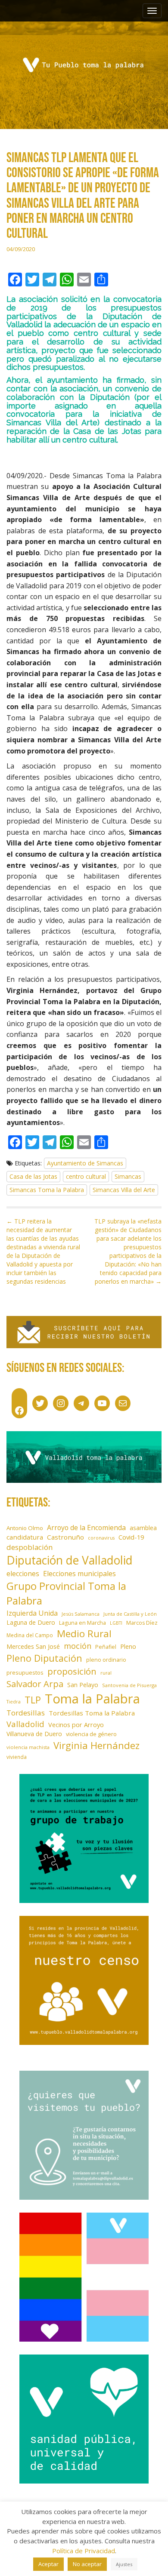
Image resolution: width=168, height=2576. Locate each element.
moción (78, 1646)
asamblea (143, 1528)
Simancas (128, 1176)
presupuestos (25, 1672)
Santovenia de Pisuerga (129, 1685)
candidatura (25, 1537)
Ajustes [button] (124, 2564)
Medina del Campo (30, 1635)
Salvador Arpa (35, 1684)
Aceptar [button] (48, 2564)
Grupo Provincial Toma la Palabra (66, 1593)
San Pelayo (83, 1685)
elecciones (23, 1574)
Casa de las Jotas (33, 1176)
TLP (33, 1700)
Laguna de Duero (31, 1622)
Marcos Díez (142, 1623)
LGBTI (116, 1623)
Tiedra (14, 1702)
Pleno (128, 1646)
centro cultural (86, 1176)
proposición (72, 1671)
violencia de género (91, 1734)
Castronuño (65, 1537)
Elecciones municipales (79, 1574)
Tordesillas (26, 1713)
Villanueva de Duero (34, 1734)
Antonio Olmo (25, 1528)
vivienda (17, 1757)
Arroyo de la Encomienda (86, 1528)
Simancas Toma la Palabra (47, 1190)
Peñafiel (106, 1647)
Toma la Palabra (92, 1699)
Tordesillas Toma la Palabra (92, 1713)
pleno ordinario (106, 1660)
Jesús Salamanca (81, 1614)
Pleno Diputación (44, 1658)
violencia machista (28, 1747)
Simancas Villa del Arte (124, 1190)
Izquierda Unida (32, 1613)
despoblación (30, 1547)
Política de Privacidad (84, 2551)
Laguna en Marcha (82, 1623)
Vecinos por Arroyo (76, 1725)
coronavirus (101, 1538)
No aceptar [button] (87, 2564)
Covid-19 (131, 1537)
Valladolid (25, 1724)
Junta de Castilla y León (130, 1614)
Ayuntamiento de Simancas (85, 1163)
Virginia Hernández (96, 1745)
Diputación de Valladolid (70, 1560)
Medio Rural (84, 1634)
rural (106, 1673)
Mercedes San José (33, 1646)
